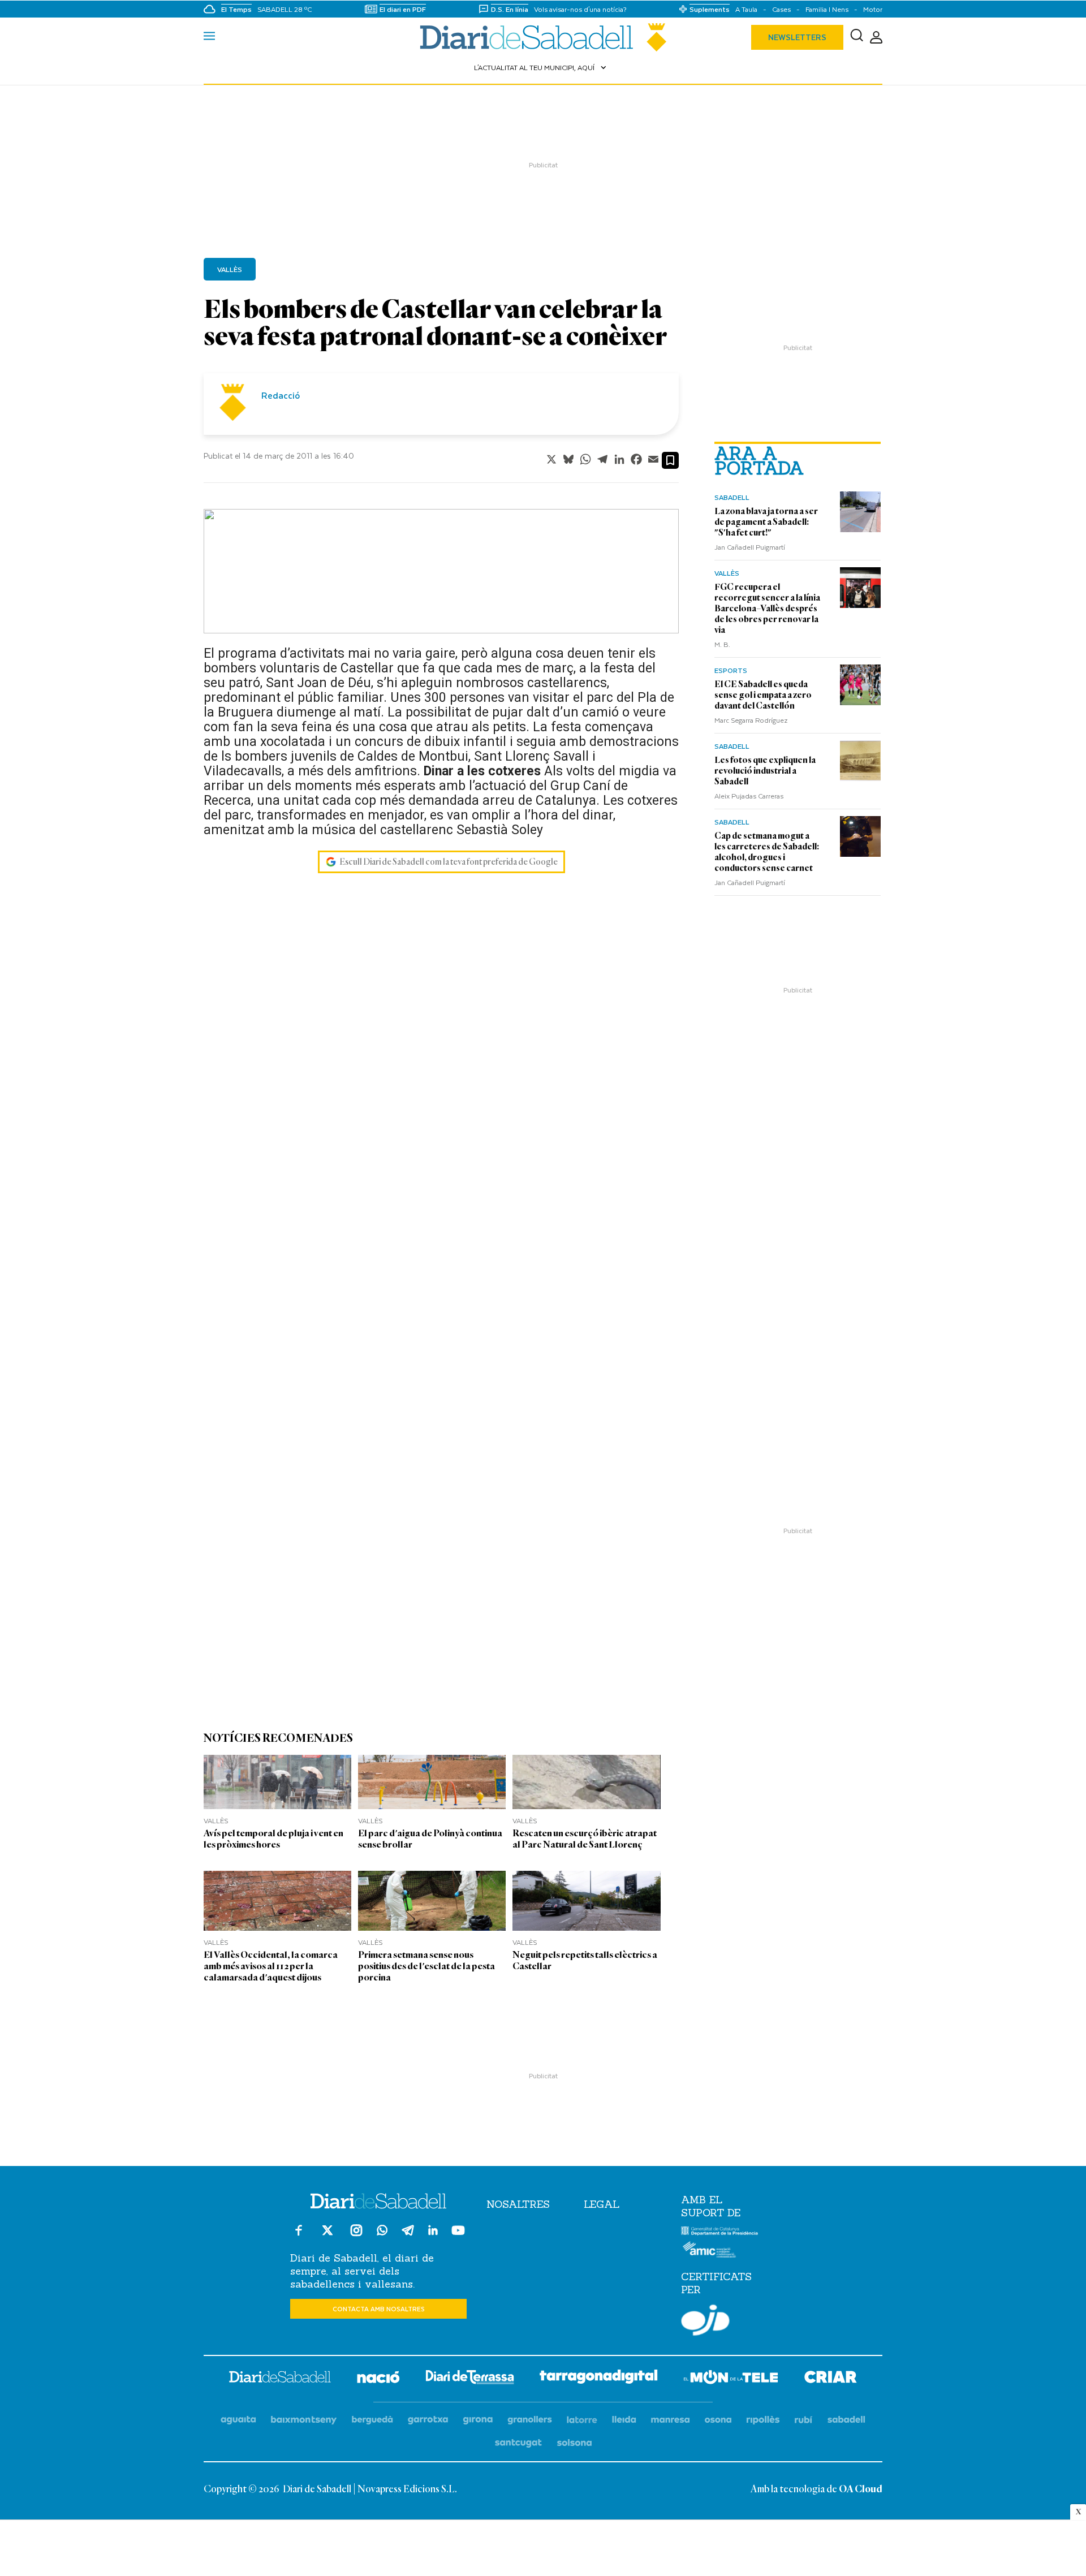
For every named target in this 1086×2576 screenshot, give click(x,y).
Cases (781, 9)
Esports (731, 670)
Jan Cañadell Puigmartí (750, 547)
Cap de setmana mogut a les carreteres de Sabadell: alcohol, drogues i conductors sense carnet (767, 852)
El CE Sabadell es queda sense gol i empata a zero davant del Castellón (763, 695)
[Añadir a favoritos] (670, 460)
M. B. (722, 644)
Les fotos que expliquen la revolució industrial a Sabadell (765, 771)
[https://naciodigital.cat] (378, 2379)
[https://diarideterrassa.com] (470, 2379)
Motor (873, 9)
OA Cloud (861, 2489)
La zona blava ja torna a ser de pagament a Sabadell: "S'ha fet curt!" (766, 522)
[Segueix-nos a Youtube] (458, 2235)
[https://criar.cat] (831, 2379)
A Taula (746, 9)
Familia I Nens (827, 9)
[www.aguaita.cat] (238, 2420)
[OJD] (705, 2322)
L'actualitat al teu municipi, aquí (541, 67)
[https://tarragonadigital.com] (599, 2379)
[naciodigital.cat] (304, 2420)
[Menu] (209, 37)
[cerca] (857, 37)
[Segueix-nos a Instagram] (356, 2235)
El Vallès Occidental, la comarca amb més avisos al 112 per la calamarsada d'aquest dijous (271, 1966)
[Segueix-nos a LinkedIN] (433, 2232)
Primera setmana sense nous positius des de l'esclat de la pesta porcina (426, 1966)
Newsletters (797, 37)
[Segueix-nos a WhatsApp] (382, 2232)
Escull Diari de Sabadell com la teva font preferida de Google (449, 862)
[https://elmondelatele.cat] (731, 2379)
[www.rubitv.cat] (804, 2420)
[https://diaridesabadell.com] (280, 2379)
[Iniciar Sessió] (876, 38)
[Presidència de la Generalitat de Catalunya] (720, 2233)
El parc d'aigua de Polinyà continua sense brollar (430, 1839)
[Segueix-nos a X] (327, 2235)
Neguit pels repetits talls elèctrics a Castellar (585, 1960)
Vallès (727, 573)
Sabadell (732, 497)
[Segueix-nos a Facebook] (299, 2235)
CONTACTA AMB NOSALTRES (379, 2309)
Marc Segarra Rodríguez (751, 720)
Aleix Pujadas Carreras (749, 796)
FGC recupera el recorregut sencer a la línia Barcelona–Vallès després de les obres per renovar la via (767, 609)
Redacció (281, 395)
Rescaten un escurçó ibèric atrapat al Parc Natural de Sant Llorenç (585, 1839)
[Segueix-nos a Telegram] (408, 2235)
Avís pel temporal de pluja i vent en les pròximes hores (273, 1839)
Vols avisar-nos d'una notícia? (580, 9)
